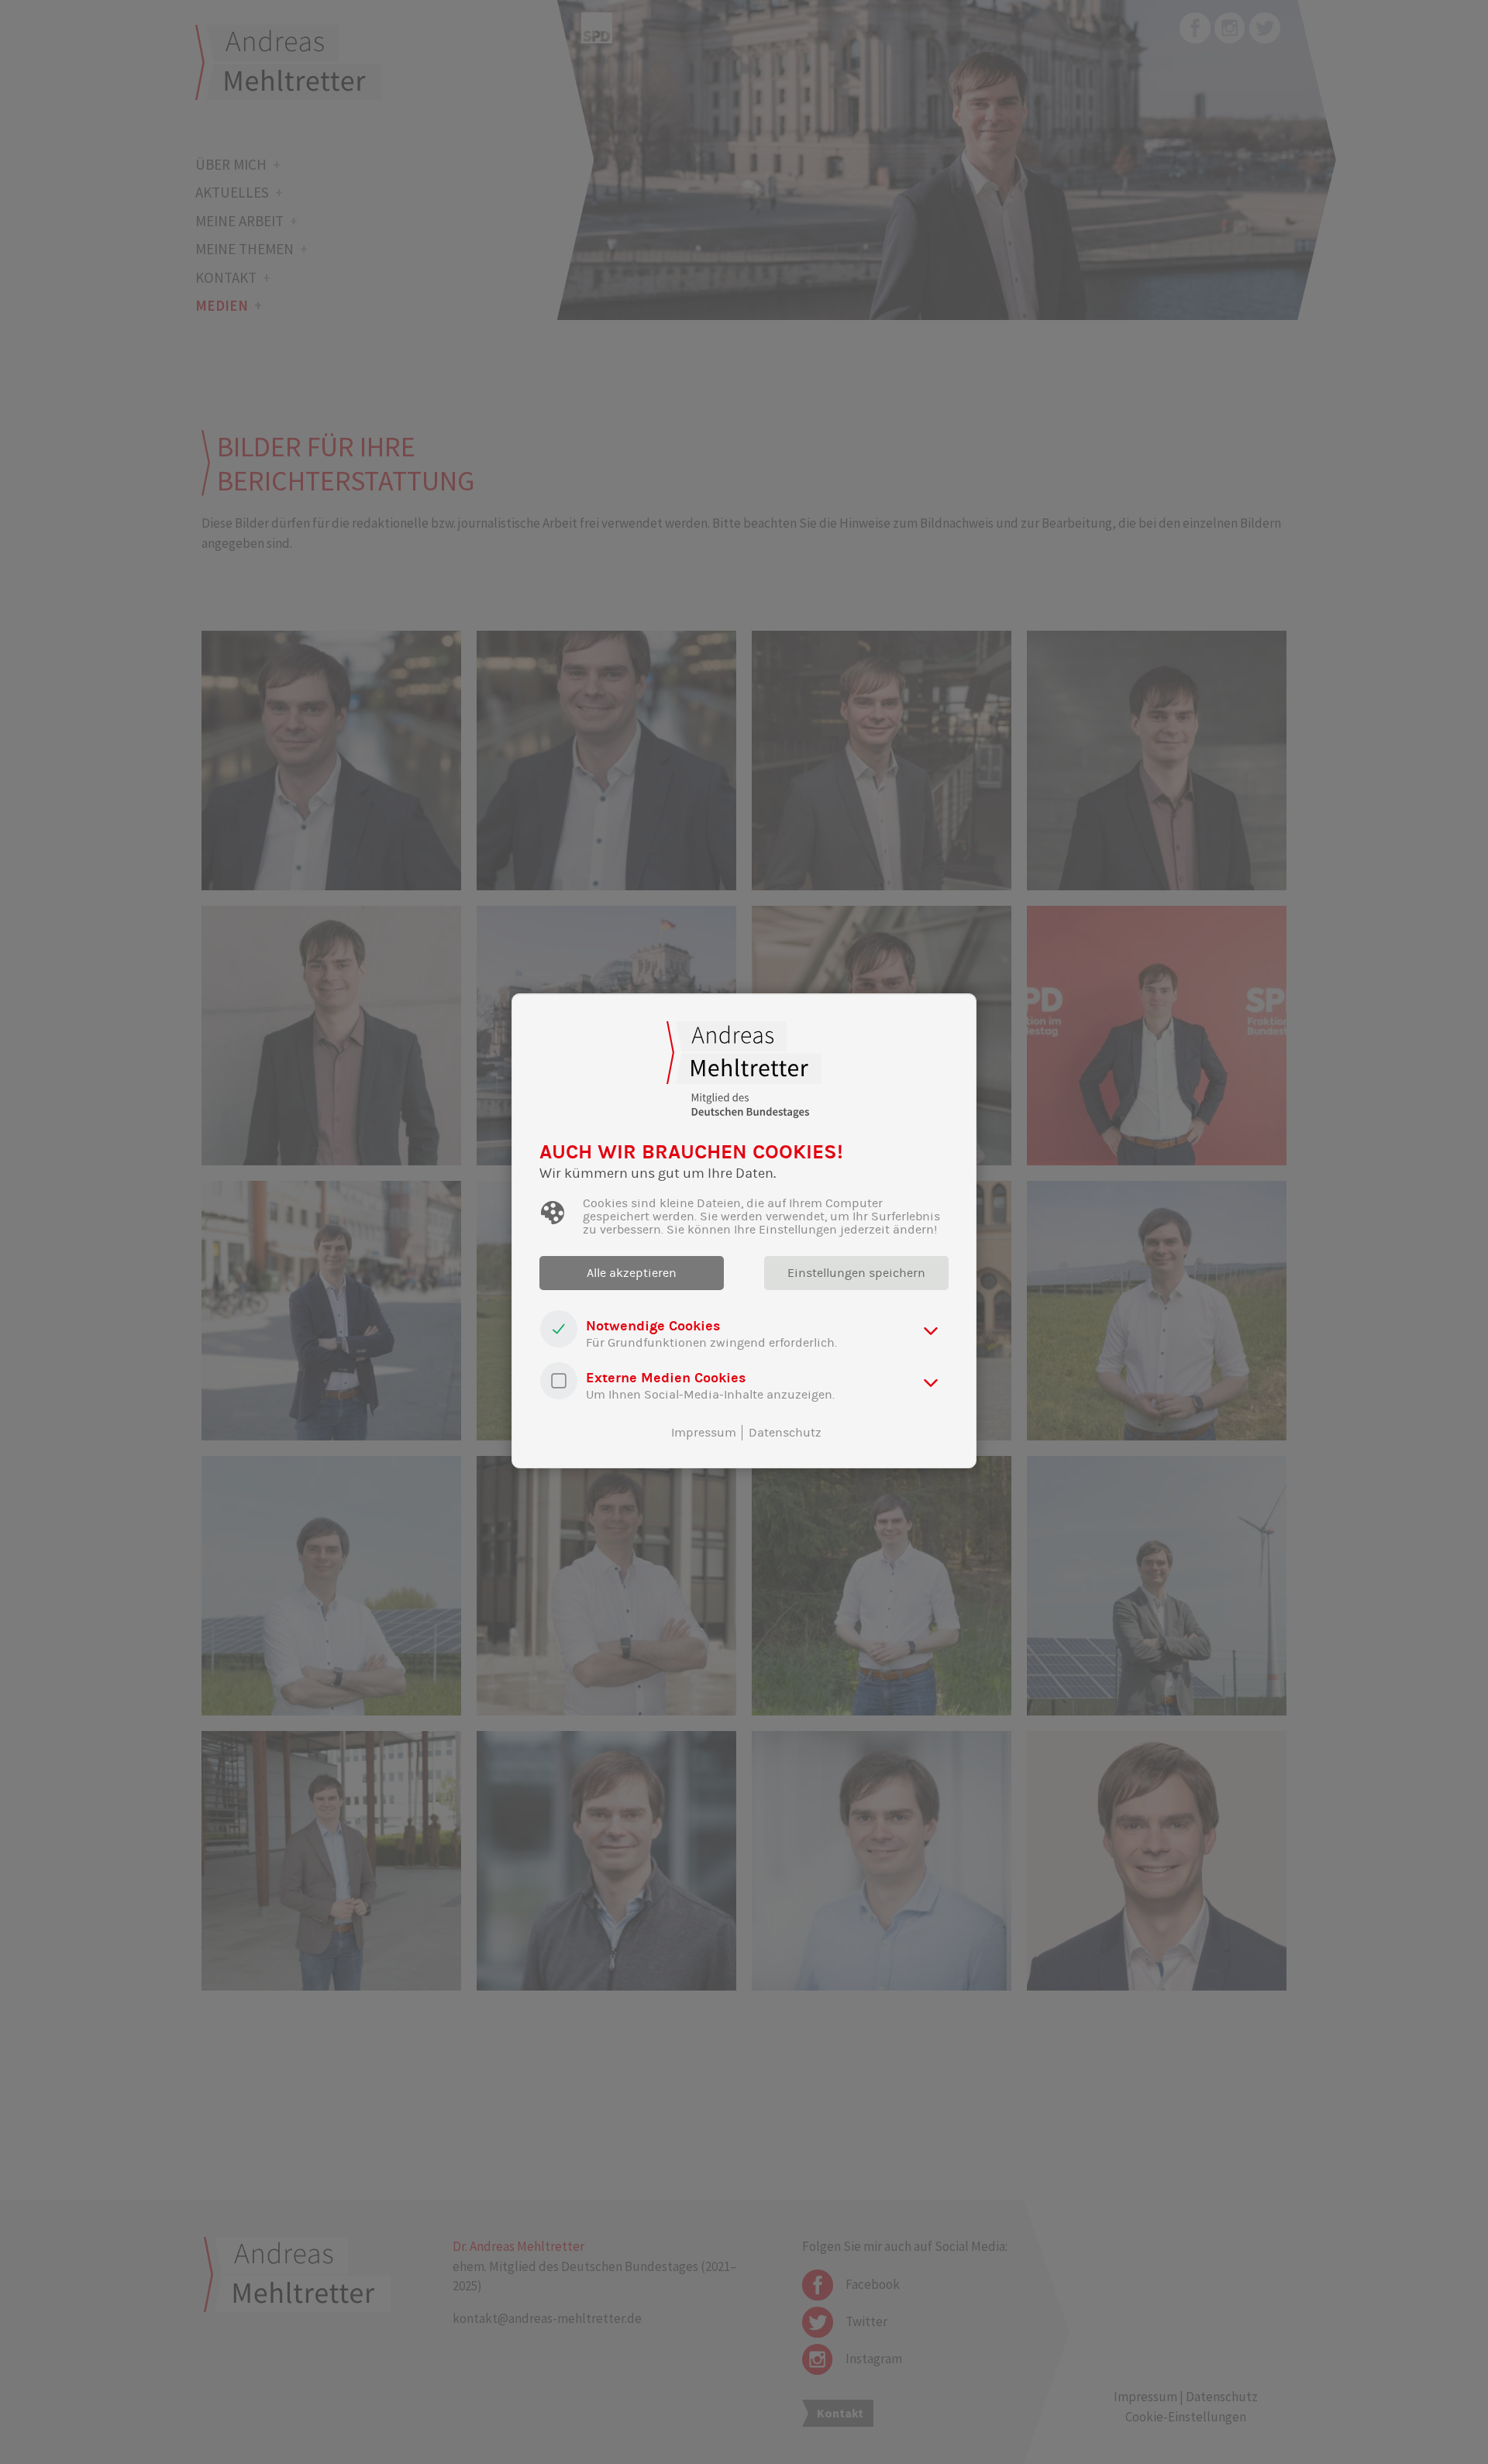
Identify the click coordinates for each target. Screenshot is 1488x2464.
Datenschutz (785, 1433)
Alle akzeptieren (632, 1273)
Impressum (704, 1433)
